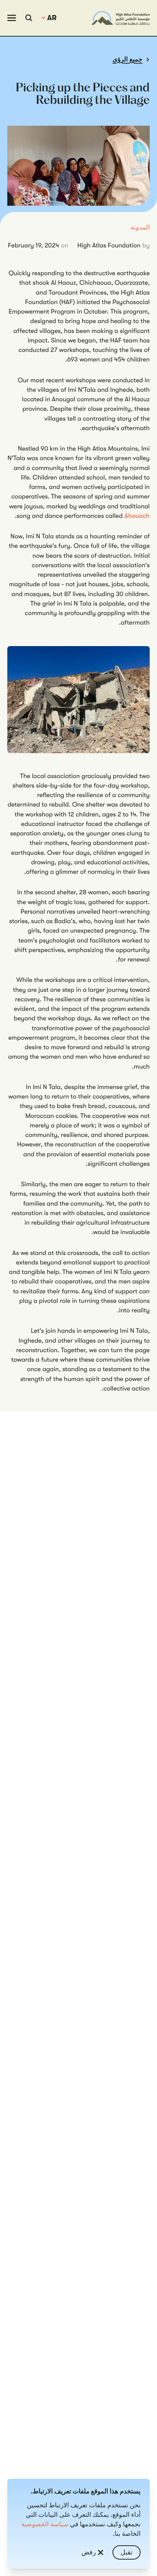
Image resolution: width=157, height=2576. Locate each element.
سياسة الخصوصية (45, 2524)
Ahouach (137, 516)
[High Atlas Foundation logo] (120, 18)
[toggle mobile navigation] (12, 18)
